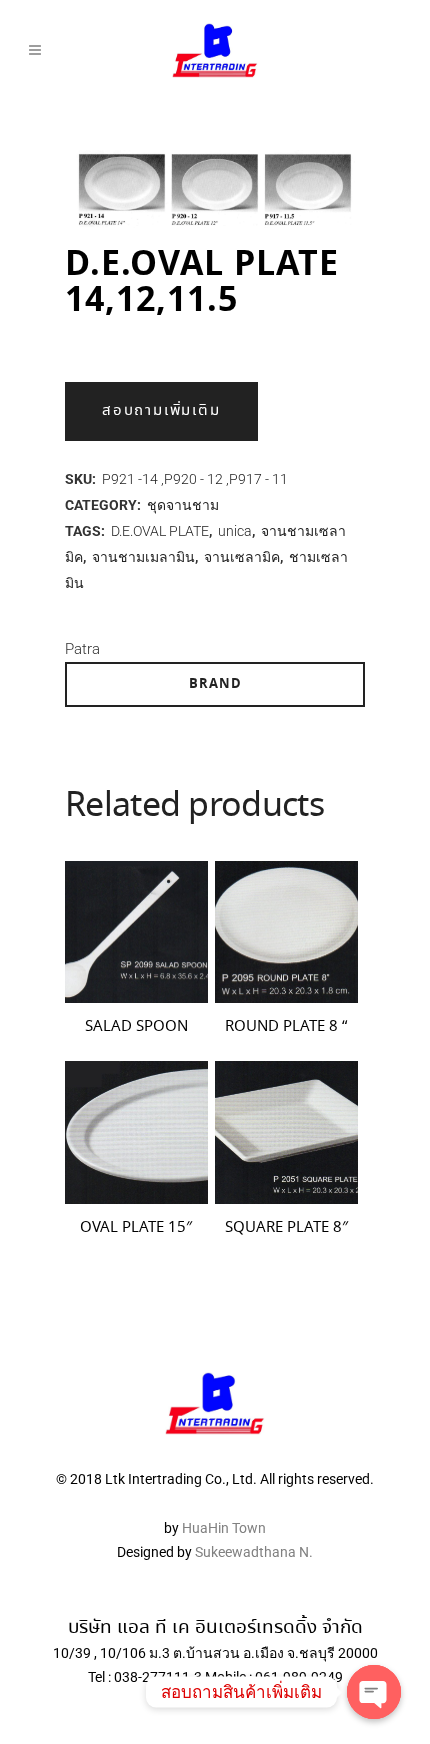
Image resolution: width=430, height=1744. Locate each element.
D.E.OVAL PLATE (160, 531)
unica (235, 531)
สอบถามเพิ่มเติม (161, 411)
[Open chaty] (374, 1692)
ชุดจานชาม (183, 505)
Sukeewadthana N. (252, 1552)
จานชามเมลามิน (143, 557)
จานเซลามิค (242, 557)
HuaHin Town (224, 1528)
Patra (82, 649)
